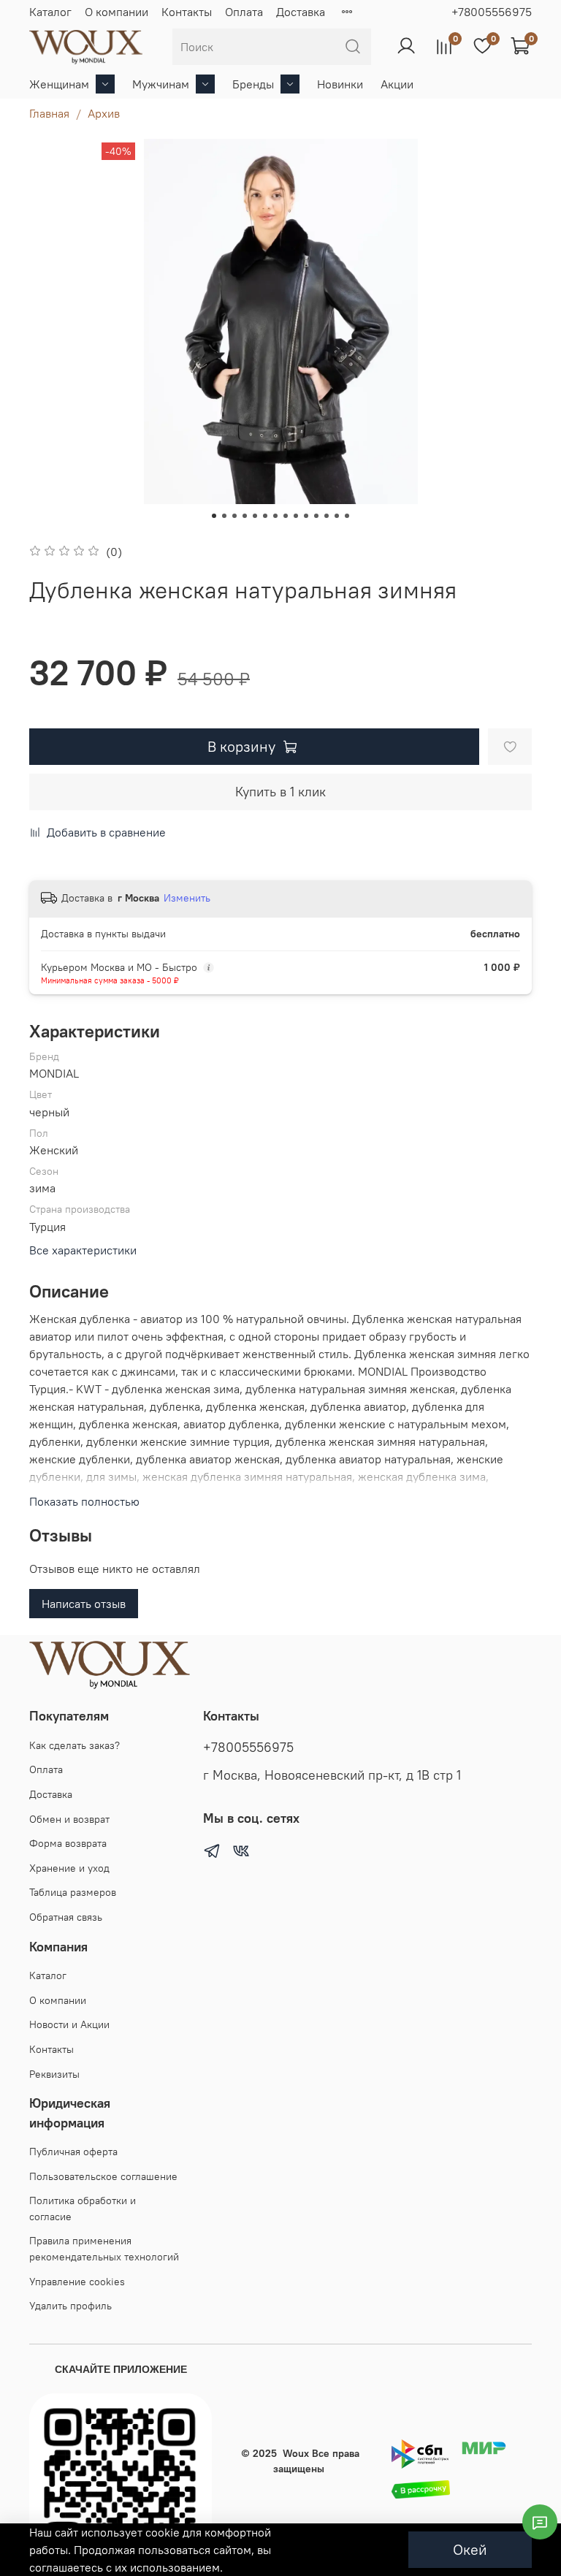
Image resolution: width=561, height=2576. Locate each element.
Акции (397, 84)
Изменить (187, 898)
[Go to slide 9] (296, 516)
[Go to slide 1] (214, 516)
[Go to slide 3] (234, 516)
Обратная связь (66, 1917)
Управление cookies (77, 2282)
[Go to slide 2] (224, 516)
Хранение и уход (69, 1868)
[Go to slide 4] (245, 516)
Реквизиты (54, 2074)
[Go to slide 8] (286, 516)
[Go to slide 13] (337, 516)
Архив (104, 113)
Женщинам (59, 84)
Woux (296, 2453)
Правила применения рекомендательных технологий (104, 2249)
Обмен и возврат (69, 1819)
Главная (49, 113)
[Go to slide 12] (327, 516)
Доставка (301, 12)
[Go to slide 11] (316, 516)
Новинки (340, 84)
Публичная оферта (73, 2152)
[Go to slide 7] (275, 516)
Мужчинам (161, 84)
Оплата (244, 12)
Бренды (253, 84)
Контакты (187, 12)
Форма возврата (68, 1843)
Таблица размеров (73, 1892)
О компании (117, 12)
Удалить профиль (70, 2306)
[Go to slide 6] (265, 516)
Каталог (50, 12)
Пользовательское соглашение (103, 2176)
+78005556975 (492, 12)
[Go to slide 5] (255, 516)
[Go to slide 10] (306, 516)
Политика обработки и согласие (83, 2209)
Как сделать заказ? (75, 1745)
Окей (470, 2549)
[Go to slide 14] (347, 516)
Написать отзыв (84, 1604)
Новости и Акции (69, 2024)
